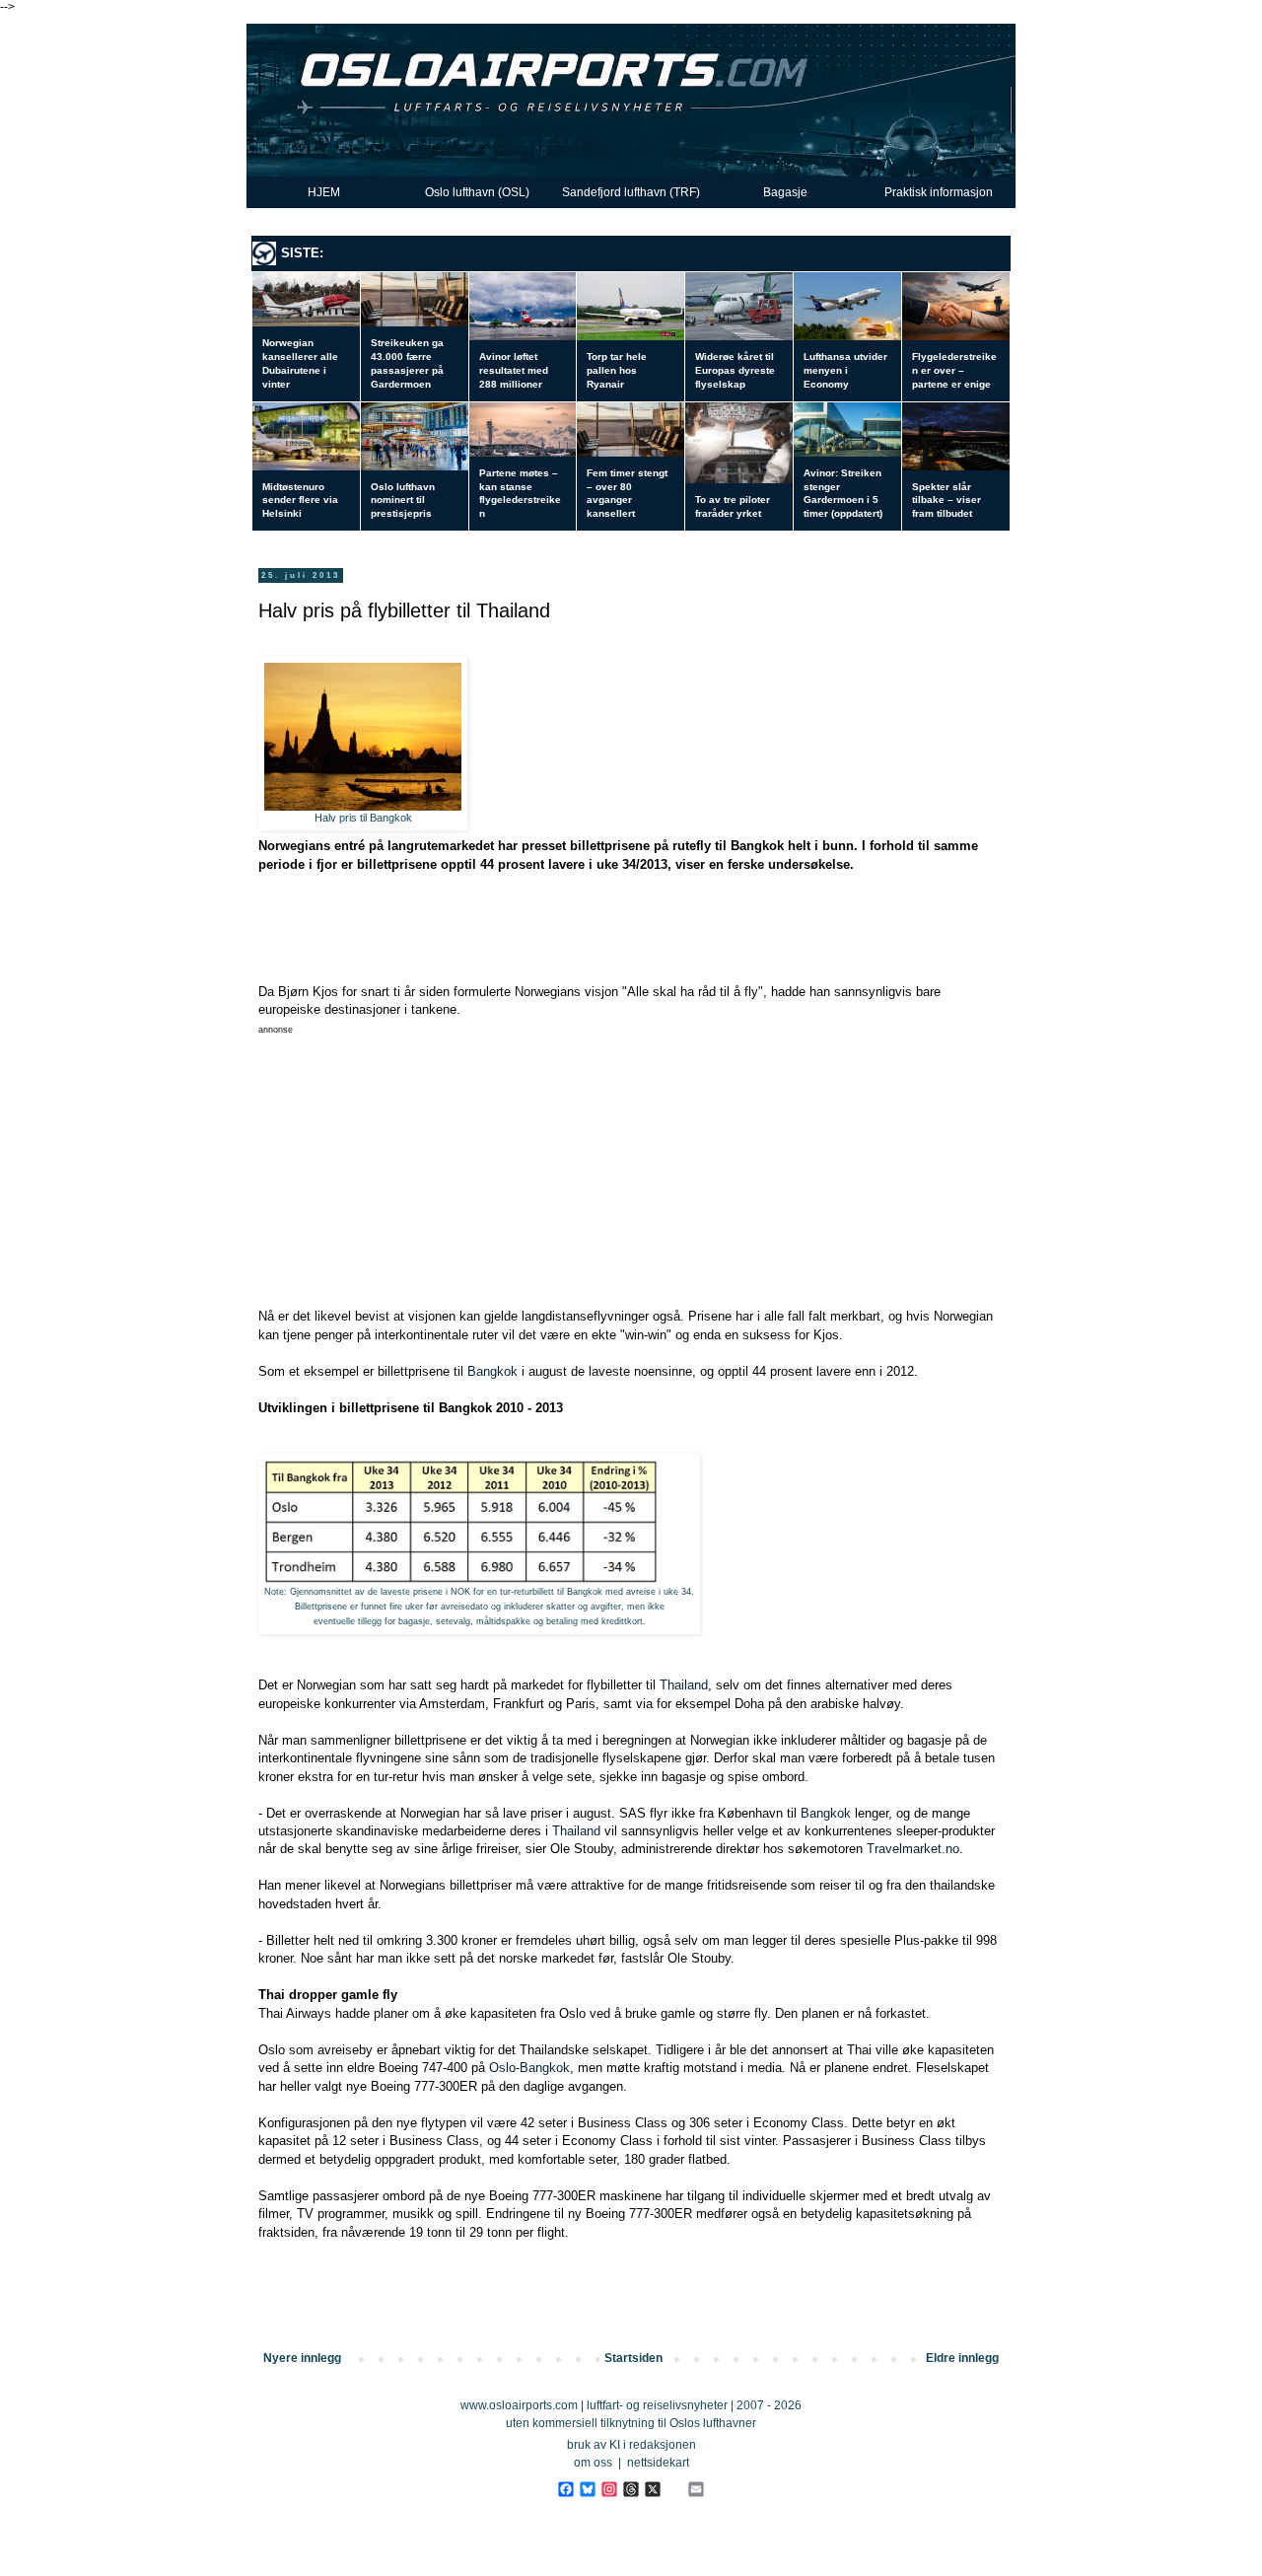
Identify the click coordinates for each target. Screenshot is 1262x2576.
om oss (593, 2463)
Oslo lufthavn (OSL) (477, 192)
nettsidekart (658, 2463)
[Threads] (631, 2489)
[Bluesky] (587, 2489)
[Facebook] (565, 2489)
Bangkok (492, 1371)
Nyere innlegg (302, 2358)
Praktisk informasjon (939, 192)
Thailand (684, 1685)
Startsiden (633, 2358)
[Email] (696, 2489)
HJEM (324, 192)
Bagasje (785, 192)
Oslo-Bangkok (529, 2068)
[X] (652, 2489)
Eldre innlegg (962, 2358)
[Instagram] (609, 2489)
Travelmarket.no (913, 1849)
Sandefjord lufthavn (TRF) (631, 192)
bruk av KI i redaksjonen (631, 2445)
